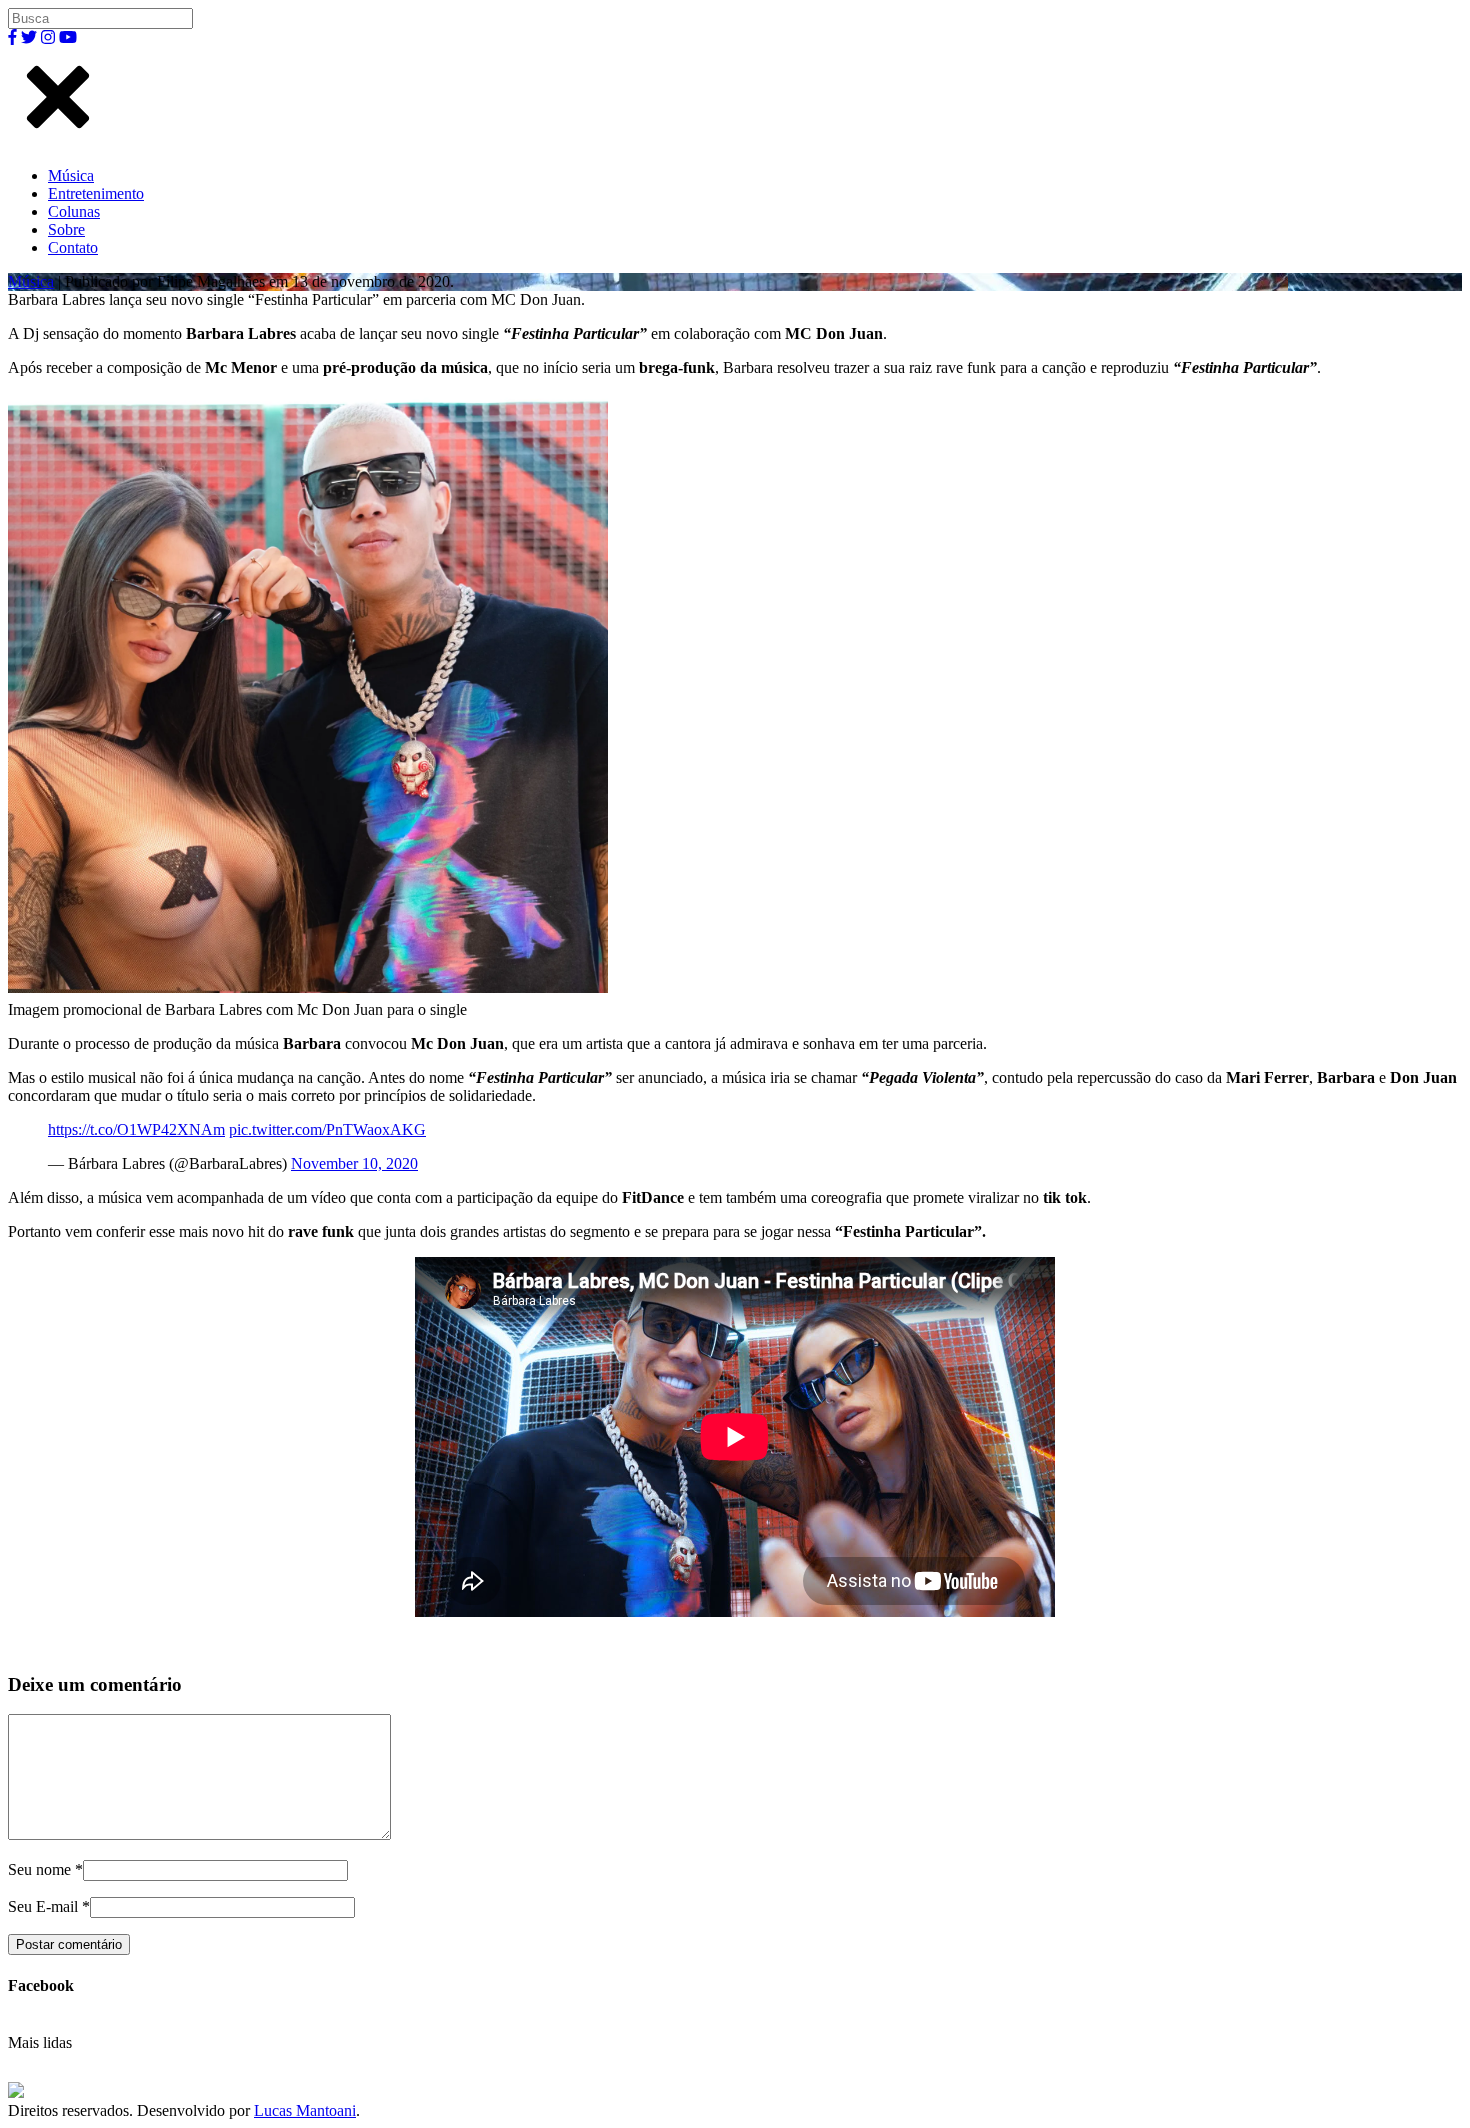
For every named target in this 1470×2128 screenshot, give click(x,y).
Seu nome (39, 1869)
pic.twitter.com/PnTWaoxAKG (327, 1129)
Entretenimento (96, 193)
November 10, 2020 (354, 1163)
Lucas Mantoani (305, 2110)
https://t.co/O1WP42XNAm (136, 1129)
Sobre (66, 229)
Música (71, 175)
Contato (73, 247)
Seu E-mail (43, 1906)
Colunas (74, 211)
